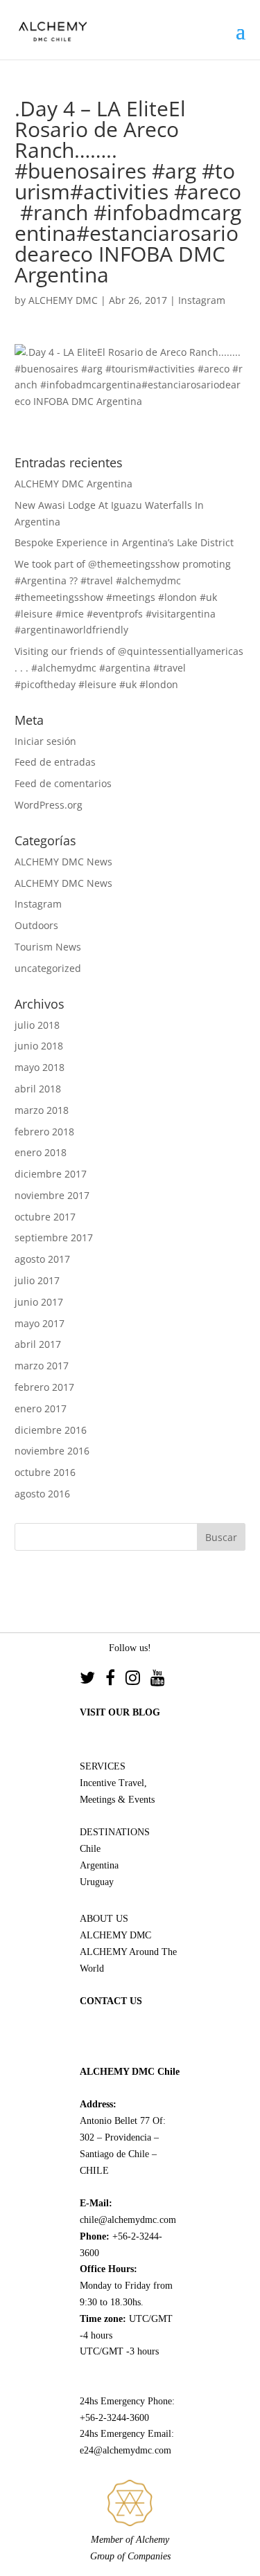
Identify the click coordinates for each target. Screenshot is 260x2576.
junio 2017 (39, 1302)
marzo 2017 (42, 1366)
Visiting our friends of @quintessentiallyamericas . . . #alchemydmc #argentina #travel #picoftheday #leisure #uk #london (129, 668)
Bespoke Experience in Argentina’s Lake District (124, 542)
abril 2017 (38, 1344)
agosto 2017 (42, 1259)
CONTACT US (111, 2001)
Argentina (99, 1865)
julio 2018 (37, 1025)
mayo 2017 (40, 1323)
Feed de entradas (55, 762)
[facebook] (115, 1680)
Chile (90, 1849)
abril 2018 (38, 1089)
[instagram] (138, 1680)
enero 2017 (41, 1408)
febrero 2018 (44, 1132)
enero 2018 (41, 1152)
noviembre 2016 (52, 1451)
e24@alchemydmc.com (125, 2450)
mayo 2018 (40, 1067)
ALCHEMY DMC (63, 300)
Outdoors (36, 925)
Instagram (202, 300)
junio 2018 (39, 1046)
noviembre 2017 (52, 1195)
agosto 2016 (42, 1494)
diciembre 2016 (51, 1430)
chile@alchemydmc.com (128, 2220)
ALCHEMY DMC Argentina (73, 484)
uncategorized (48, 968)
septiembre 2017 (54, 1237)
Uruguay (97, 1882)
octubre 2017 (45, 1217)
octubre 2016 (45, 1472)
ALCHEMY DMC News (63, 862)
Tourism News (48, 947)
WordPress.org (49, 805)
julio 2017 (37, 1280)
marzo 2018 (42, 1110)
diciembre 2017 (51, 1174)
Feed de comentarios (63, 783)
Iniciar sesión (45, 741)
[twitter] (93, 1680)
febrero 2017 (44, 1387)
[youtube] (158, 1680)
